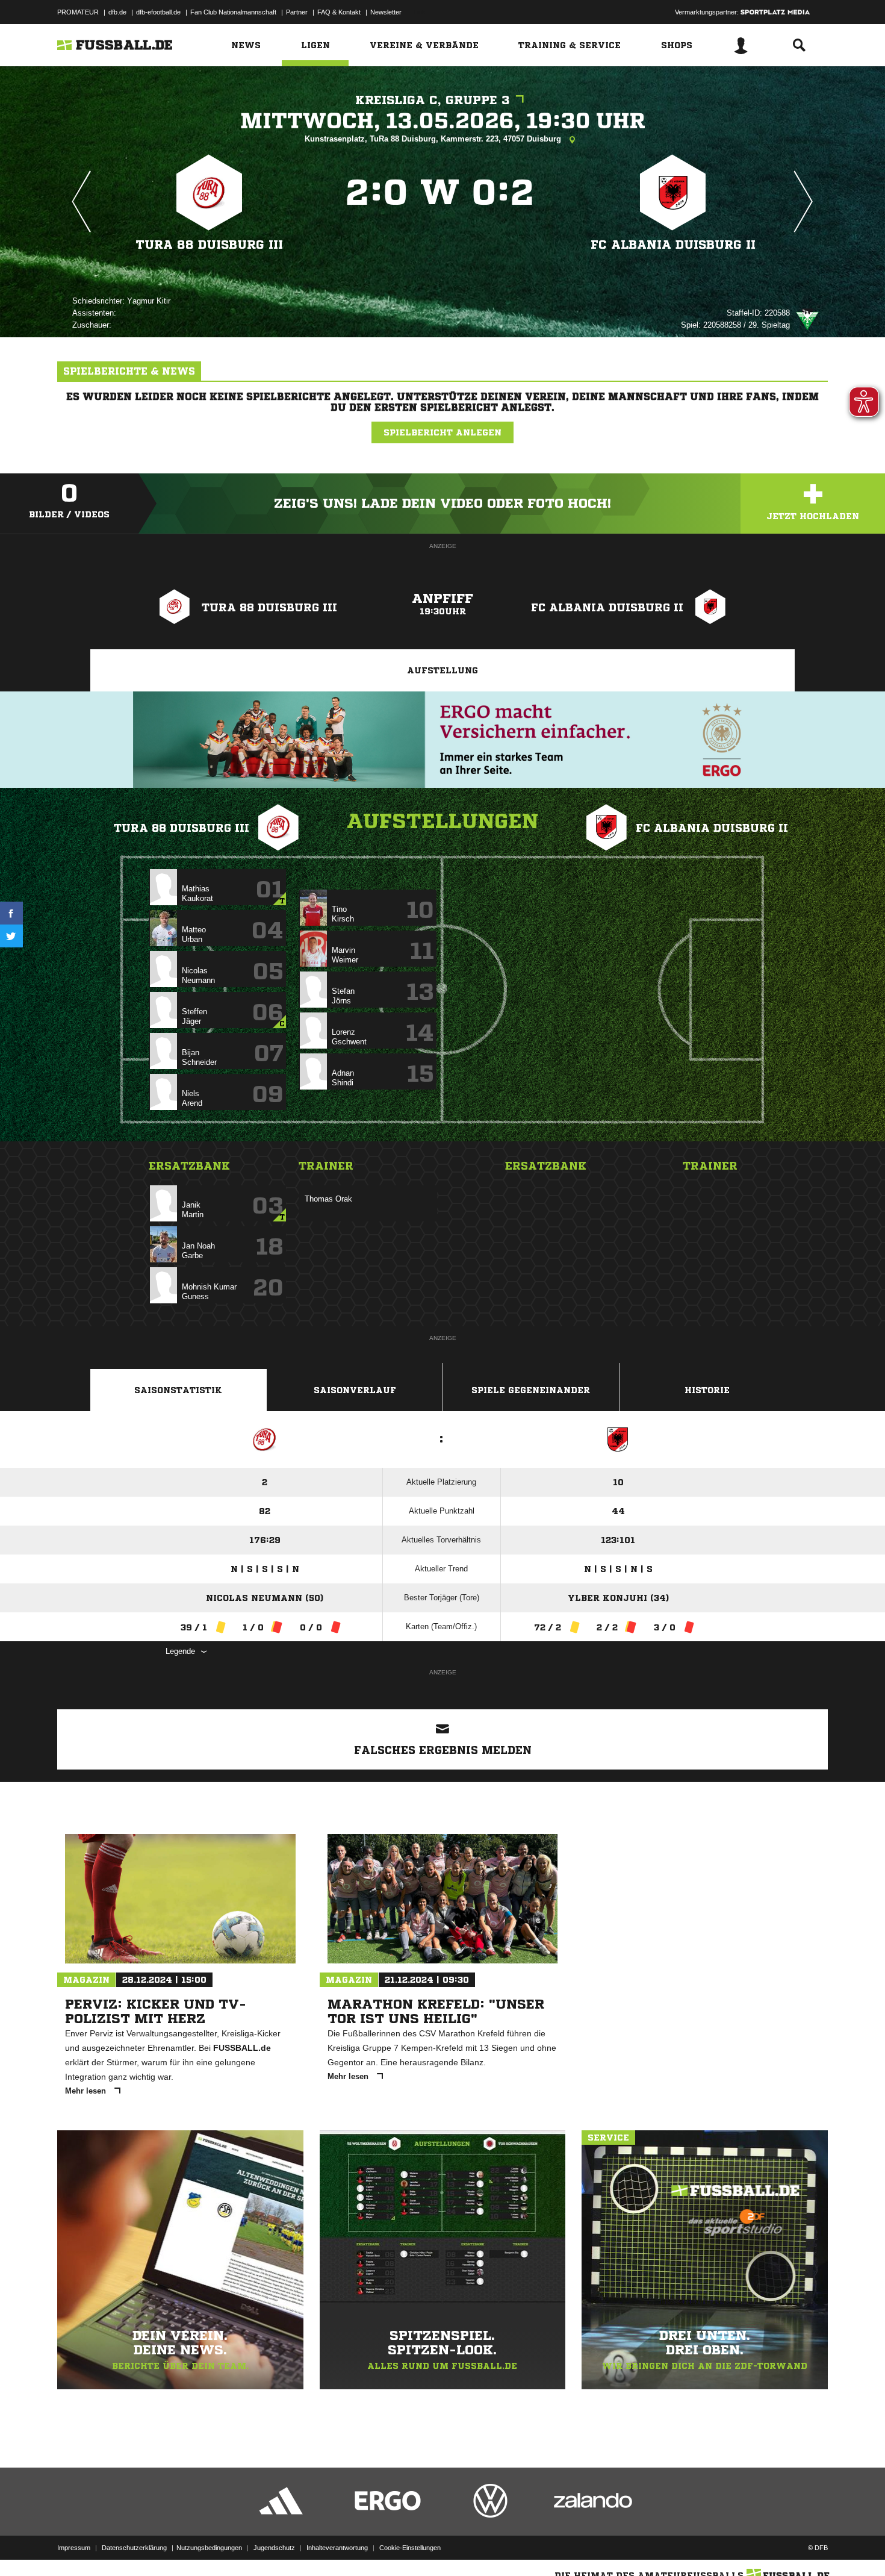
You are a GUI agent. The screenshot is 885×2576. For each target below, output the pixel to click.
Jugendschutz (274, 2548)
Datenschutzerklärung (134, 2548)
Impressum (74, 2548)
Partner (297, 12)
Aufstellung (442, 670)
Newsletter (386, 12)
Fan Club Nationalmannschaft (233, 12)
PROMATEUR (78, 12)
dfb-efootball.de (158, 12)
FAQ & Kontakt (339, 12)
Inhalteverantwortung (337, 2548)
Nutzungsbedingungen (209, 2548)
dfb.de (117, 12)
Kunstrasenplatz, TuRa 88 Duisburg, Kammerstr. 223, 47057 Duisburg (434, 139)
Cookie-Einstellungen (410, 2548)
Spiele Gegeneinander (531, 1390)
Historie (707, 1390)
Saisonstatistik (178, 1390)
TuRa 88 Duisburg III (210, 245)
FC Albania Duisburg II (673, 245)
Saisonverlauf (355, 1390)
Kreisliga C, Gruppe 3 (433, 100)
